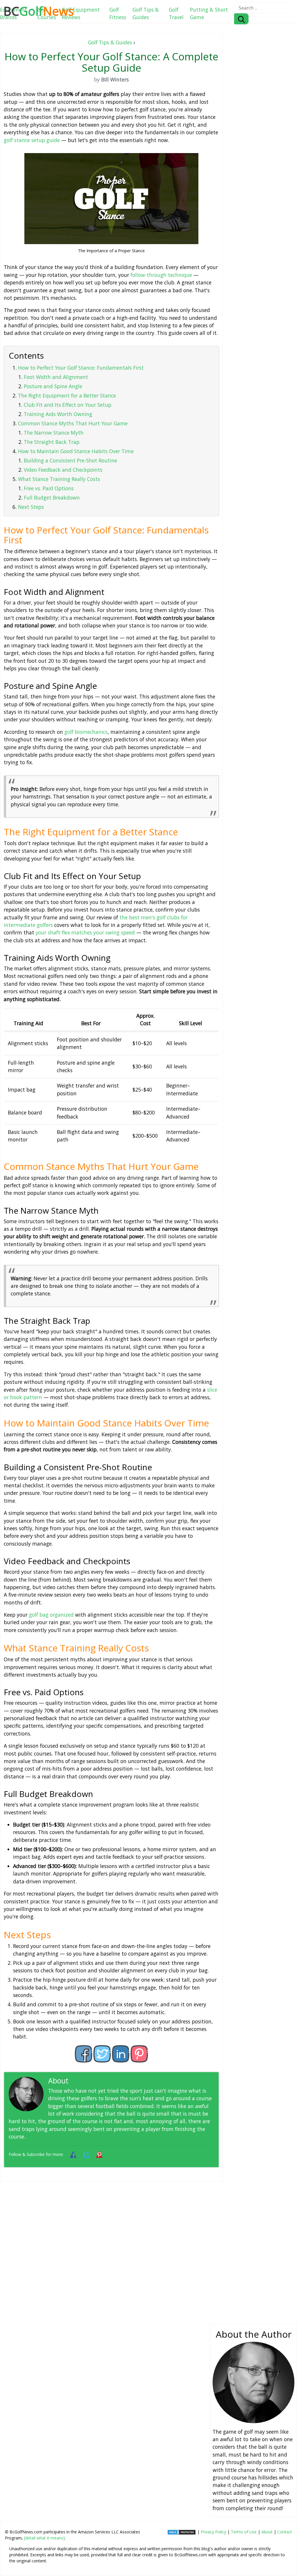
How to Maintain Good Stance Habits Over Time (76, 451)
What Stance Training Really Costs (59, 479)
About (267, 2532)
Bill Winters (89, 2081)
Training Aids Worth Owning (58, 414)
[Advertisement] (111, 2248)
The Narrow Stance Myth (54, 433)
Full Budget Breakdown (52, 498)
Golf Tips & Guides (110, 42)
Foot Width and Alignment (56, 377)
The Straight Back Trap (52, 442)
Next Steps (31, 507)
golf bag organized (51, 1615)
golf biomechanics (86, 732)
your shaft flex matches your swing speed (85, 932)
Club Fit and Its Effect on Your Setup (68, 405)
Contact (285, 2532)
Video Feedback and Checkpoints (63, 470)
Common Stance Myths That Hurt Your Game (73, 423)
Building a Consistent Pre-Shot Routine (70, 460)
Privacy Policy (213, 2532)
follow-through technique (161, 275)
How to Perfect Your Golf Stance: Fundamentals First (81, 368)
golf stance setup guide (32, 140)
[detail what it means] (44, 2538)
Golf (39, 11)
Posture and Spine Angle (53, 386)
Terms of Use (244, 2532)
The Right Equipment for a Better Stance (67, 395)
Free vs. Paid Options (49, 488)
